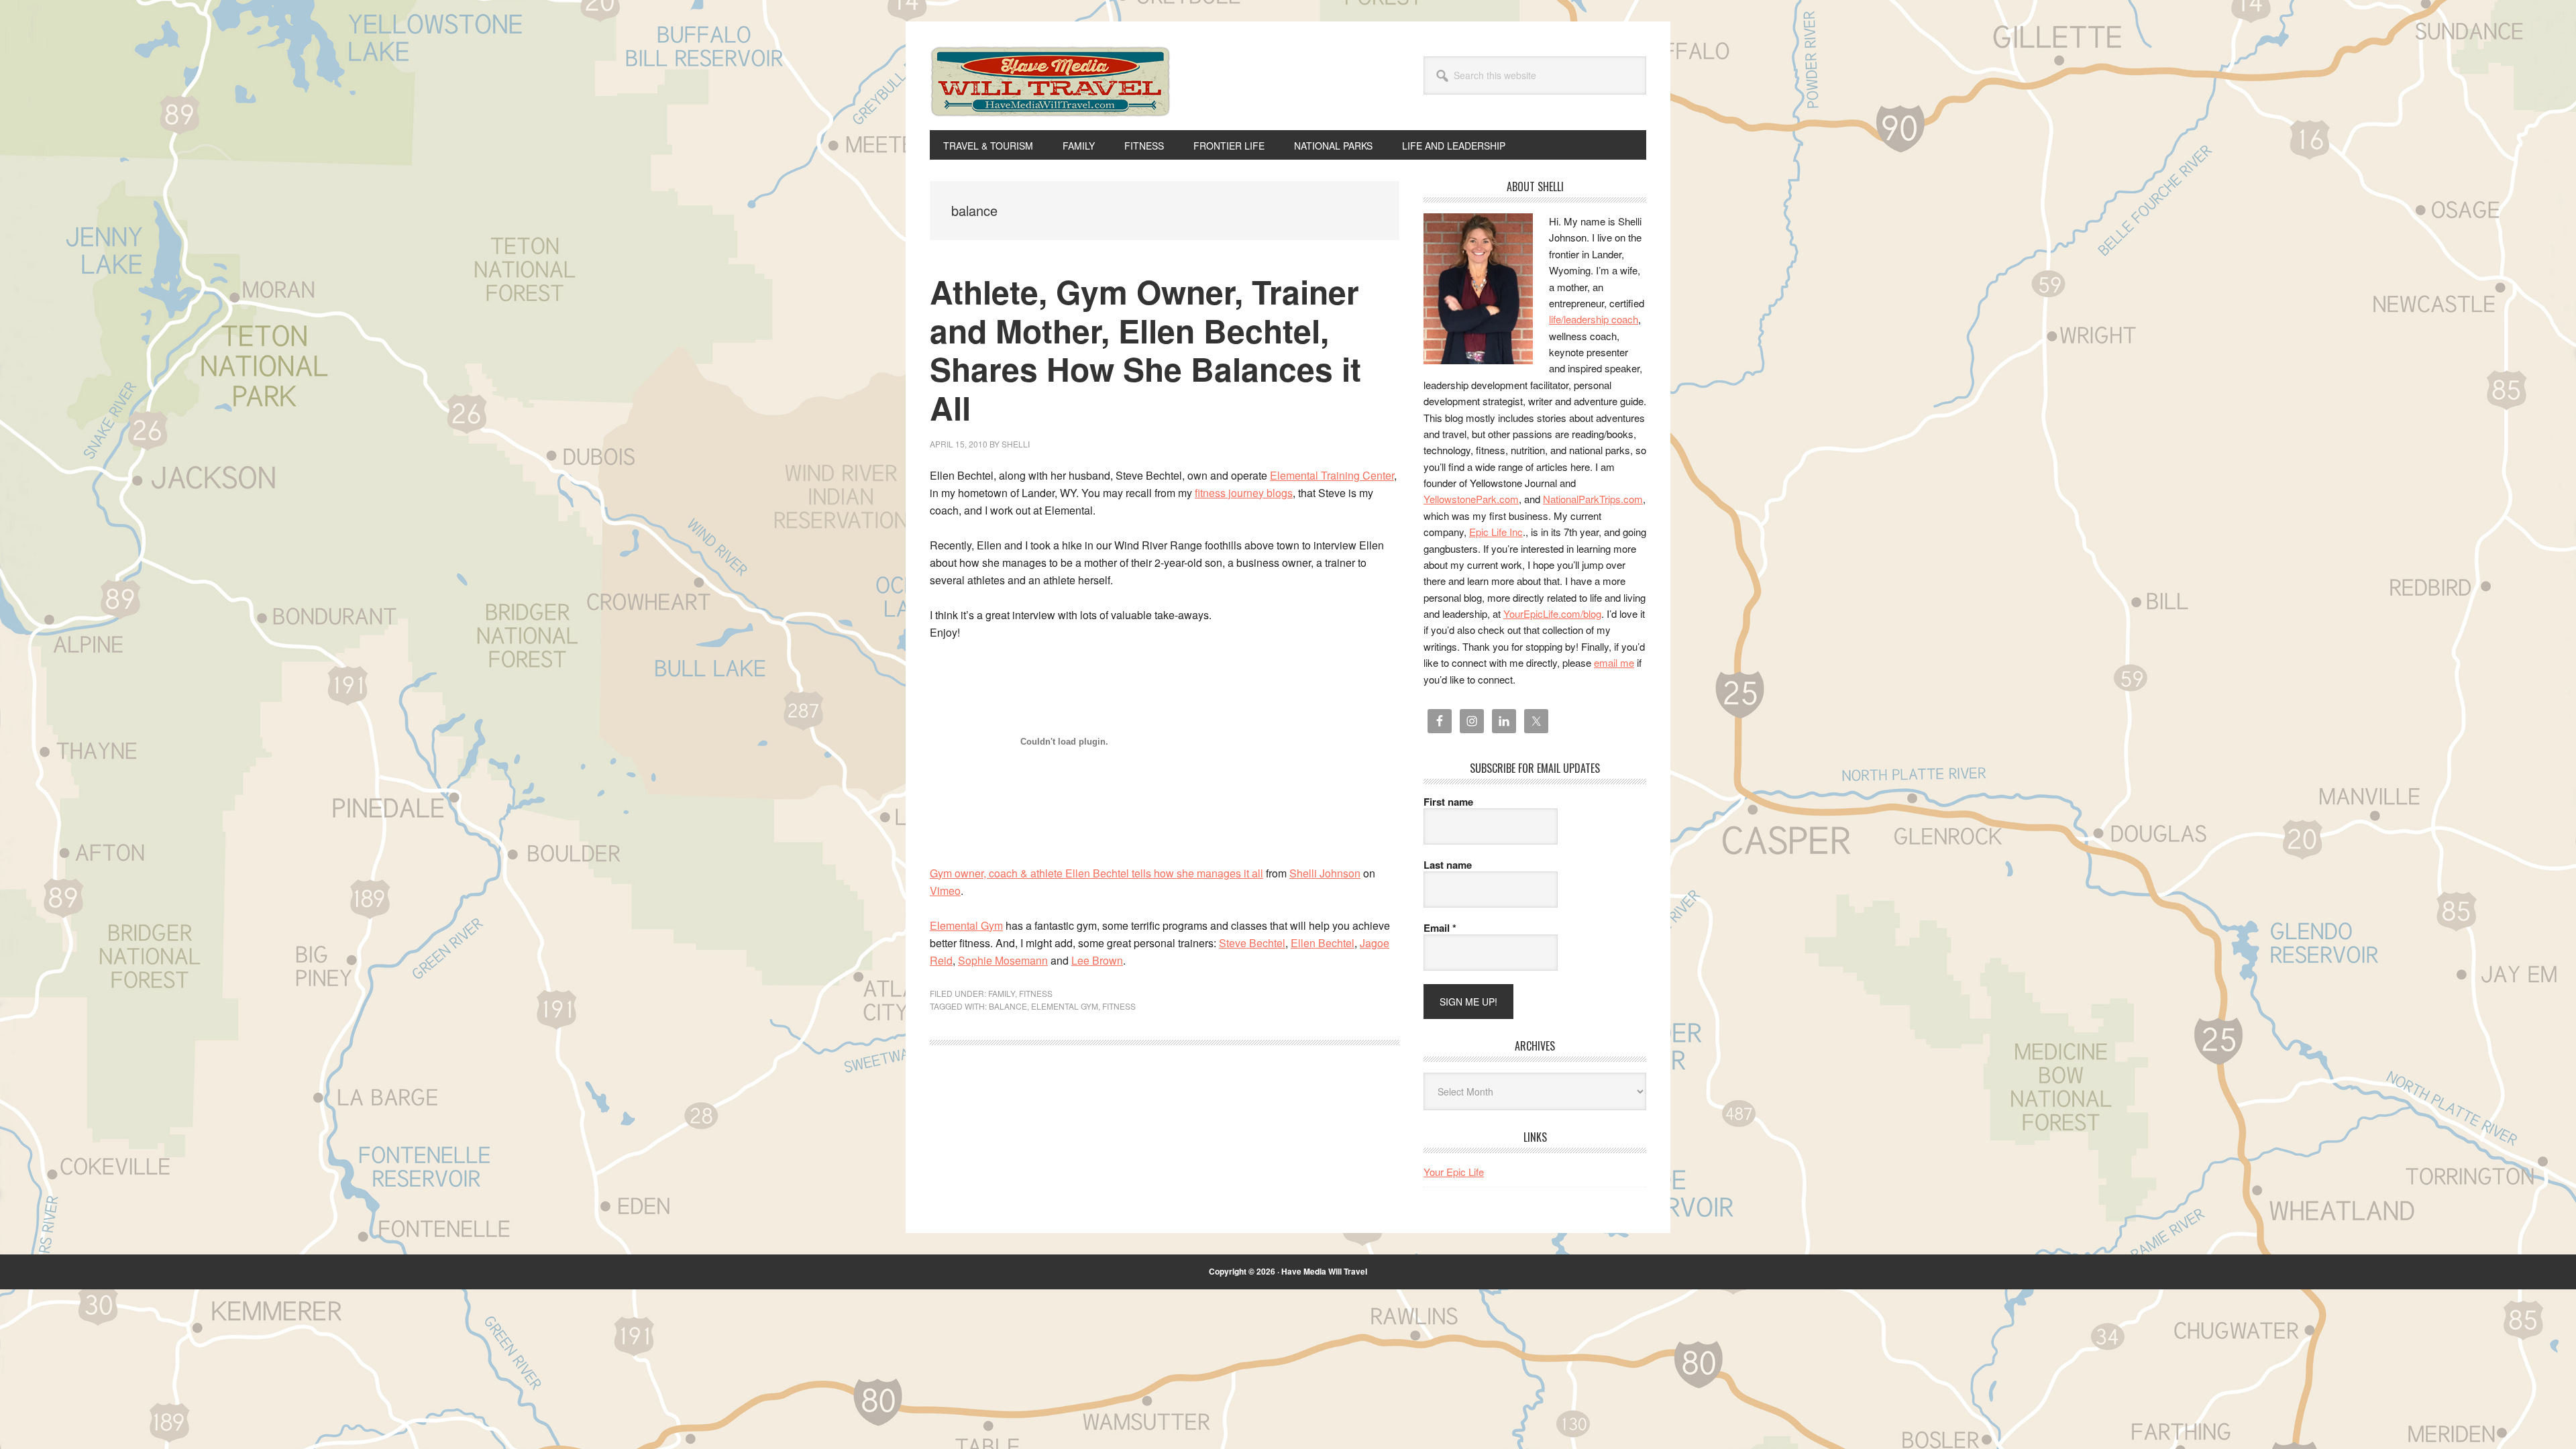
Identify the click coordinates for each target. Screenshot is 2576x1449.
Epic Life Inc (1496, 532)
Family (1002, 993)
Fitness (1036, 993)
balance (1008, 1006)
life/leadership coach (1594, 319)
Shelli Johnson (1325, 873)
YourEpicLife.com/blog (1552, 613)
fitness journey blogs (1244, 493)
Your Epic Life (1454, 1172)
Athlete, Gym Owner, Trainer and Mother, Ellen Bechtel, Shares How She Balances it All (1145, 350)
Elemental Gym (966, 925)
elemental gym (1065, 1006)
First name (1448, 802)
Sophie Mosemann (1003, 960)
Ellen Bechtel (1323, 943)
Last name (1448, 865)
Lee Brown (1097, 960)
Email (1440, 928)
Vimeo (945, 891)
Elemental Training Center (1332, 475)
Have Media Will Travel (1051, 99)
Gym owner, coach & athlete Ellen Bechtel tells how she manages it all (1096, 873)
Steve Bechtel (1252, 943)
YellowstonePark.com (1471, 499)
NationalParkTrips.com (1593, 499)
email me (1614, 662)
